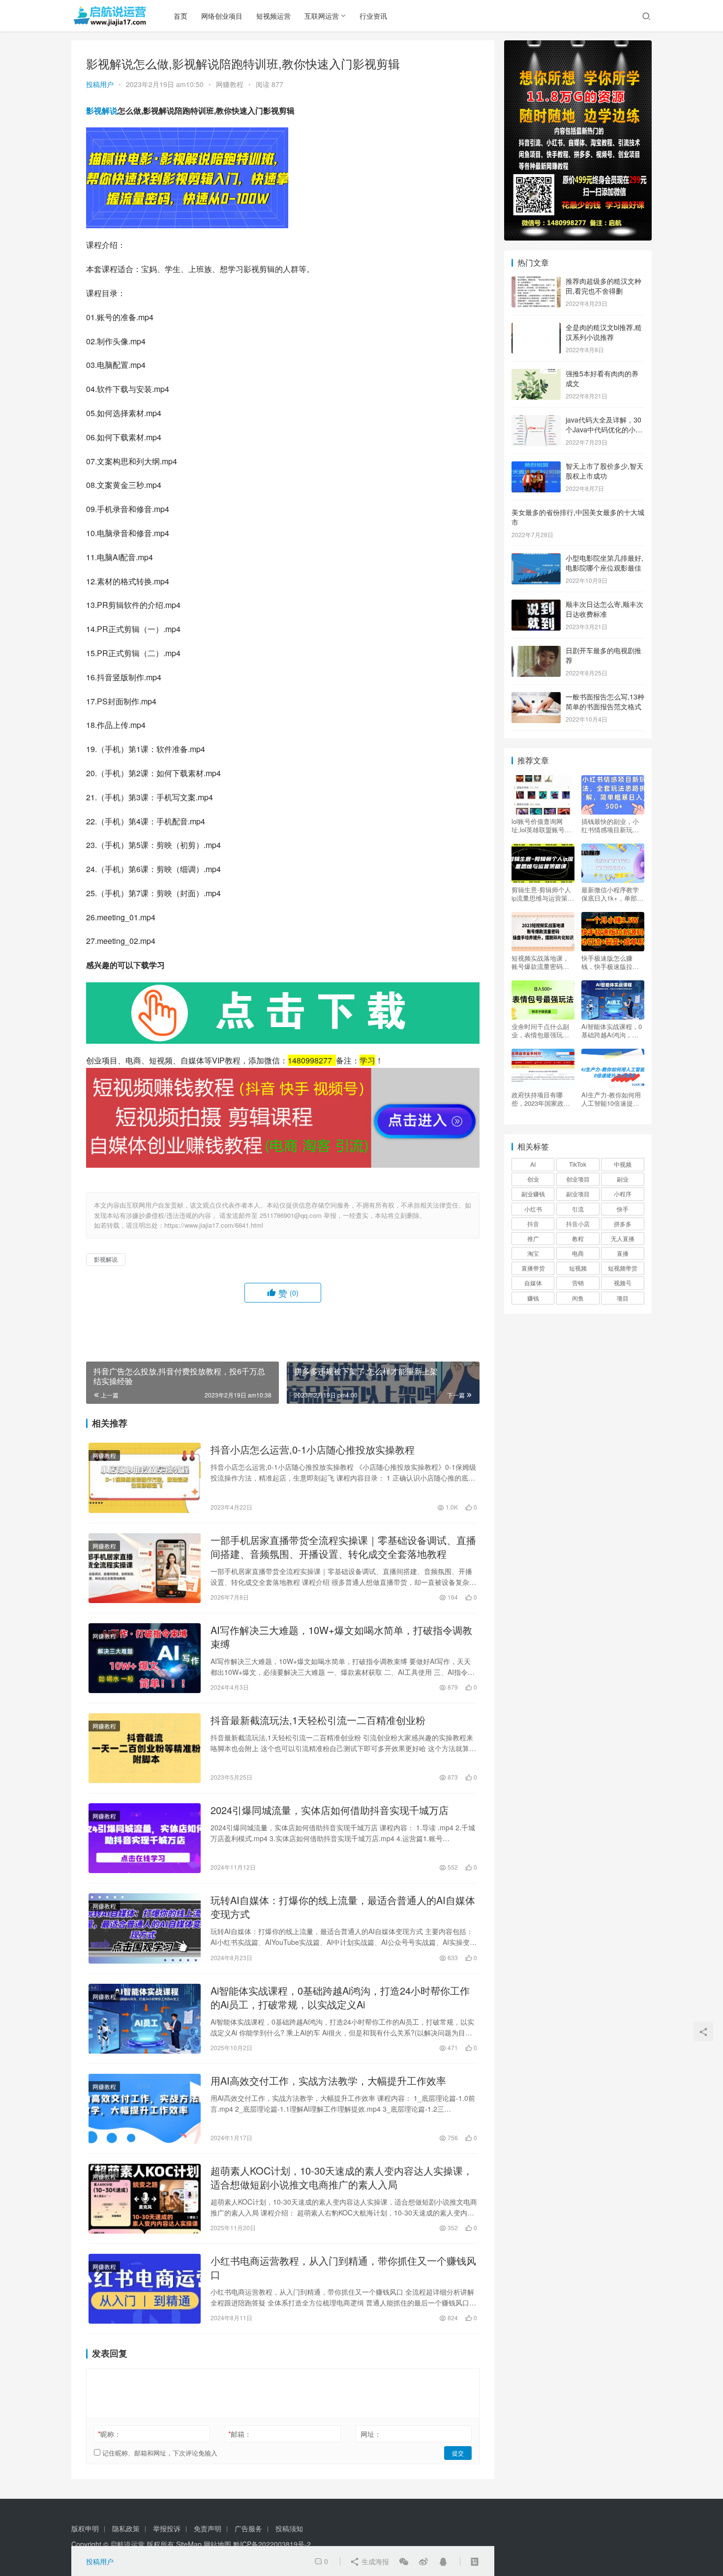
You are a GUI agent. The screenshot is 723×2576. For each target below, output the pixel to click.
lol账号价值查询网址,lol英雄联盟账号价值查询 (541, 825)
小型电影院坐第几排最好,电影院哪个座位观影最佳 (604, 563)
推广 (533, 1238)
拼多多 (623, 1224)
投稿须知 (289, 2528)
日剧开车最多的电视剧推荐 (603, 655)
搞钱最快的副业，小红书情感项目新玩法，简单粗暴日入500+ (610, 825)
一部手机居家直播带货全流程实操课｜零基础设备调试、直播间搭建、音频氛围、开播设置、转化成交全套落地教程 (343, 1547)
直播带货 (533, 1268)
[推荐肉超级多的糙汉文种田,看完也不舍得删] (536, 282)
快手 (623, 1209)
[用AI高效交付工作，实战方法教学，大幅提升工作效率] (145, 2109)
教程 (578, 1238)
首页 (181, 16)
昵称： (109, 2434)
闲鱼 (578, 1298)
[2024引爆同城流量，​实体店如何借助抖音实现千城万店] (145, 1838)
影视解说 (102, 110)
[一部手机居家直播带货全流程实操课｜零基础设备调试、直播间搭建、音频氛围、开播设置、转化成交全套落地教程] (145, 1568)
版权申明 (85, 2528)
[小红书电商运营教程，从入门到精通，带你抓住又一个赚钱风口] (145, 2289)
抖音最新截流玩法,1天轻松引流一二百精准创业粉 (318, 1720)
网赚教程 (230, 84)
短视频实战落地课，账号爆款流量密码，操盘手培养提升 (540, 962)
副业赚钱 (533, 1194)
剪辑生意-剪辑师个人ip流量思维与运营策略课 (543, 894)
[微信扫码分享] (404, 2561)
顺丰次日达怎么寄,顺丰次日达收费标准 (604, 609)
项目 (623, 1298)
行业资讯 (373, 16)
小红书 (533, 1209)
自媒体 (533, 1283)
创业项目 (578, 1179)
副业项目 (578, 1194)
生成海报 (374, 2561)
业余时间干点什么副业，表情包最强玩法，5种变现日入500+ (543, 1030)
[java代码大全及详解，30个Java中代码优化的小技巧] (536, 421)
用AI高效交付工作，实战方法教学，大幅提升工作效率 (328, 2081)
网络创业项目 (222, 16)
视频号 (623, 1283)
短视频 (578, 1268)
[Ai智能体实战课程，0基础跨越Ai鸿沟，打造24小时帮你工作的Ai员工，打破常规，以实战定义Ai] (145, 2019)
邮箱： (240, 2434)
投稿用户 (100, 84)
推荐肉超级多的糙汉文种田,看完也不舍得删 (603, 286)
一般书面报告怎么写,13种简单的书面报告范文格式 (605, 701)
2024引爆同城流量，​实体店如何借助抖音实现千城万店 (330, 1810)
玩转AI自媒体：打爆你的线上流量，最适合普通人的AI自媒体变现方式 (343, 1907)
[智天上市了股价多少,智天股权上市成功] (536, 467)
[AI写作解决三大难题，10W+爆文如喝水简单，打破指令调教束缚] (145, 1658)
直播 (623, 1253)
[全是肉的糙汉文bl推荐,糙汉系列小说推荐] (536, 328)
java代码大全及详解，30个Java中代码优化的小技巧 (604, 429)
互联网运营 (322, 16)
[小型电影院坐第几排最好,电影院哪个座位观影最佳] (536, 559)
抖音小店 (578, 1224)
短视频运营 (273, 16)
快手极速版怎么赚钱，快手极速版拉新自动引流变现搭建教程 (610, 962)
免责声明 (208, 2528)
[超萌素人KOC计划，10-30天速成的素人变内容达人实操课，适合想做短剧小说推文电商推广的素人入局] (145, 2199)
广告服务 (248, 2528)
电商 (578, 1253)
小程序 (623, 1194)
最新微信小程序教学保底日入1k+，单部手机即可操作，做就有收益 (612, 894)
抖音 (533, 1224)
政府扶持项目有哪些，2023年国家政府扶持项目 (541, 1099)
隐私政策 (126, 2528)
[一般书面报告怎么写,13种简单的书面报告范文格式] (536, 697)
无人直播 (623, 1238)
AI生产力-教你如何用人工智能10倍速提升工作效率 (611, 1099)
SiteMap (189, 2544)
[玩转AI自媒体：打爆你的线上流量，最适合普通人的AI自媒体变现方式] (145, 1928)
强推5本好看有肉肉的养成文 (602, 378)
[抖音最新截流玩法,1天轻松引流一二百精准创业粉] (145, 1748)
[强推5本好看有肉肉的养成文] (536, 374)
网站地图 (217, 2544)
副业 (623, 1179)
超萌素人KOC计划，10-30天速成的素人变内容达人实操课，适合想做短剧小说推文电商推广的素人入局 (342, 2178)
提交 (458, 2453)
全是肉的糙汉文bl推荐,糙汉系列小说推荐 (604, 332)
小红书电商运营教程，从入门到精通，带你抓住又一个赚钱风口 (343, 2268)
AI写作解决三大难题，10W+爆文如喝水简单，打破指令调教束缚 (341, 1637)
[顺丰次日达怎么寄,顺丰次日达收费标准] (536, 605)
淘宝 (533, 1253)
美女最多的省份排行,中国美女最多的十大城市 (578, 517)
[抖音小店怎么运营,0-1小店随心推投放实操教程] (145, 1478)
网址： (371, 2434)
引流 (578, 1209)
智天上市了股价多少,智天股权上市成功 (604, 471)
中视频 (623, 1164)
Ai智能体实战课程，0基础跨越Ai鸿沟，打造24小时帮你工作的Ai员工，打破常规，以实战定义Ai (340, 1998)
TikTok (578, 1164)
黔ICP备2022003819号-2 (272, 2544)
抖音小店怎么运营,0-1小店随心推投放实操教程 (313, 1450)
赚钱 (533, 1298)
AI (533, 1164)
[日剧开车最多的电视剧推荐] (536, 651)
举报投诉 (167, 2528)
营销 (578, 1283)
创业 (533, 1179)
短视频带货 (623, 1268)
